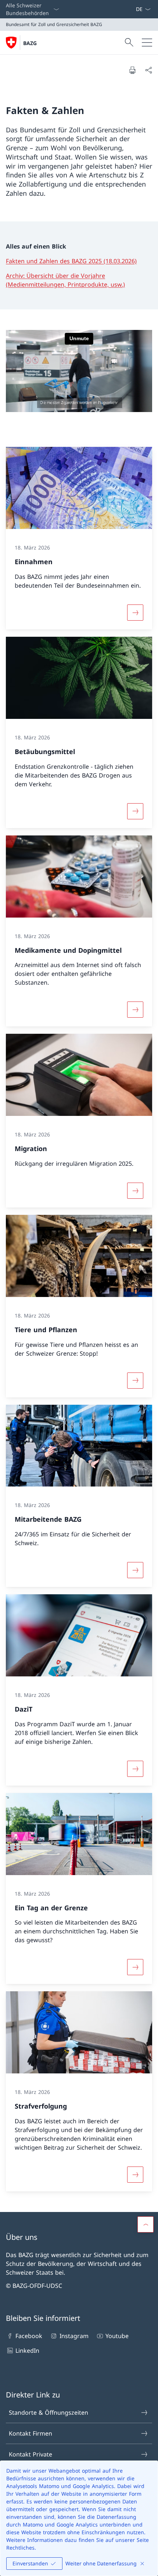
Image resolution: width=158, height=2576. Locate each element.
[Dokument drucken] (132, 70)
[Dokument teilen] (148, 70)
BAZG (30, 43)
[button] (146, 2224)
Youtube (117, 2336)
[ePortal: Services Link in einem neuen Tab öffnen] (133, 9)
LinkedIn (27, 2351)
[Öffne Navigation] (147, 43)
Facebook (29, 2336)
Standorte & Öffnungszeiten (49, 2413)
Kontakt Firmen (30, 2433)
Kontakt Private (30, 2454)
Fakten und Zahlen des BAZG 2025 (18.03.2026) (71, 261)
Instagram (74, 2336)
